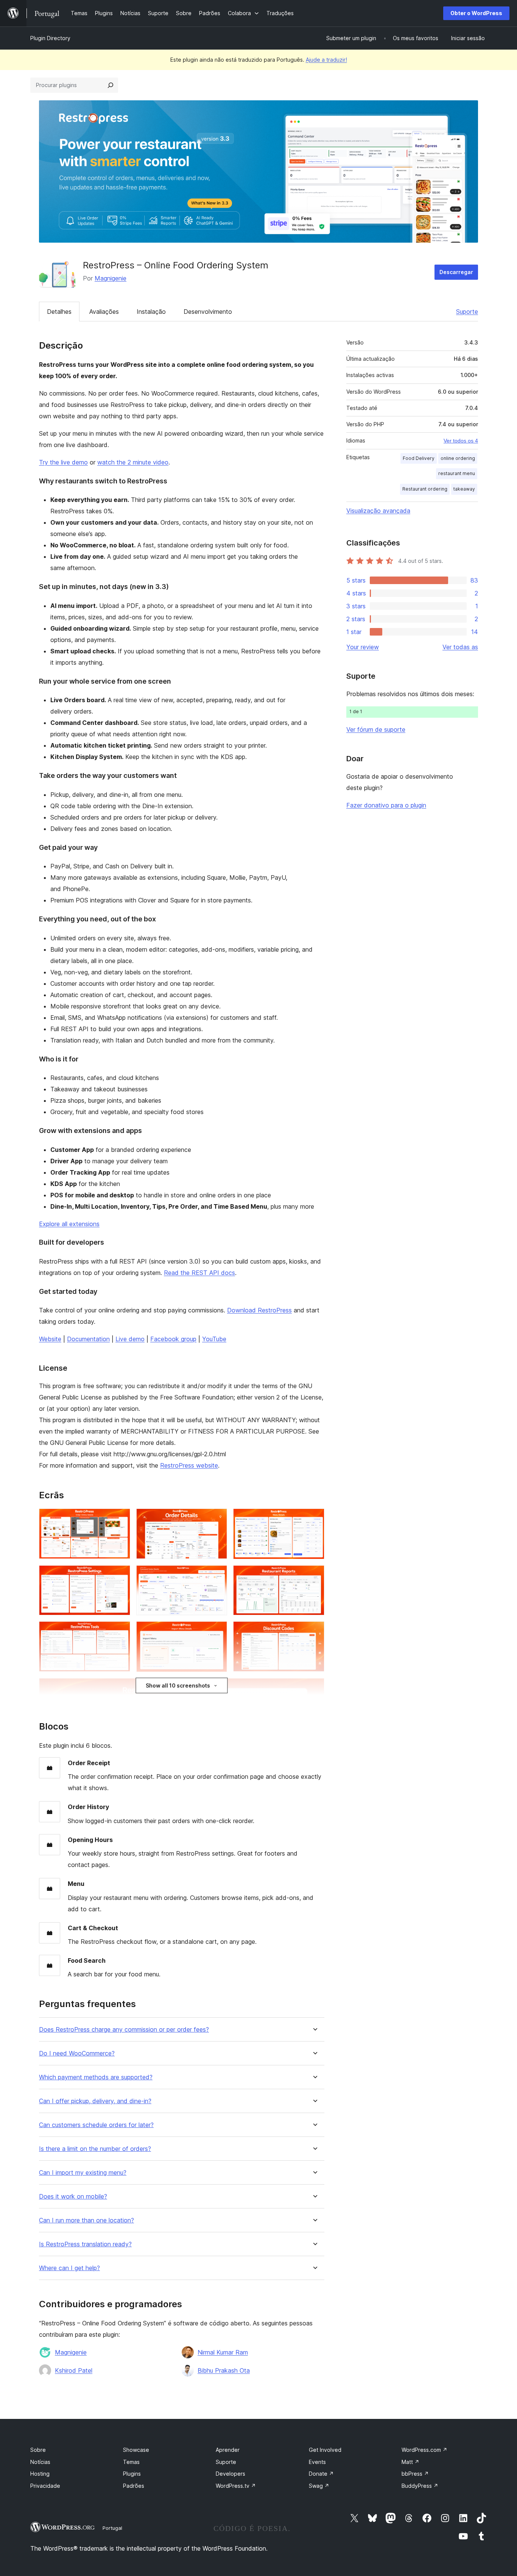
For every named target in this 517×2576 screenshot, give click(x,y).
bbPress (415, 2474)
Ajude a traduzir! (326, 60)
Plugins (132, 2474)
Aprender (228, 2450)
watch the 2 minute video (133, 462)
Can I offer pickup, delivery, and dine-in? (95, 2101)
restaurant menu (457, 473)
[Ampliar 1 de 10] (120, 1519)
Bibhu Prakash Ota (224, 2370)
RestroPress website (189, 1465)
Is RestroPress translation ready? (85, 2244)
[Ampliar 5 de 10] (217, 1576)
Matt (410, 2462)
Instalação (151, 312)
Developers (230, 2474)
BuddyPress (420, 2486)
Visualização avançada (378, 511)
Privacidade (45, 2486)
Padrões (134, 2486)
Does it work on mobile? (73, 2197)
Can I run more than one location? (86, 2220)
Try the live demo (63, 462)
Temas (131, 2462)
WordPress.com (424, 2450)
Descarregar (456, 272)
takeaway (464, 489)
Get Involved (325, 2450)
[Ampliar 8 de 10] (217, 1632)
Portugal (112, 2528)
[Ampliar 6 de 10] (314, 1576)
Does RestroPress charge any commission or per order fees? (124, 2030)
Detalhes (59, 312)
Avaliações (104, 312)
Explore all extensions (69, 1224)
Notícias (40, 2462)
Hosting (40, 2474)
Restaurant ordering (425, 489)
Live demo (130, 1339)
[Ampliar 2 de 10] (217, 1519)
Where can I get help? (69, 2268)
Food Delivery (419, 458)
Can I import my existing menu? (83, 2173)
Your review (363, 647)
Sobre (38, 2450)
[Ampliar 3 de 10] (314, 1519)
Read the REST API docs (199, 1273)
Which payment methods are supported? (96, 2077)
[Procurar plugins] (111, 85)
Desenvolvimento (208, 312)
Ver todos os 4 (461, 441)
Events (317, 2462)
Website (50, 1339)
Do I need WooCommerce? (77, 2053)
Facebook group (173, 1339)
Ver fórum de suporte (376, 729)
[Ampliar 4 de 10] (120, 1576)
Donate (321, 2474)
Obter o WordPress (476, 13)
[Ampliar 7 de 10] (120, 1632)
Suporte (467, 312)
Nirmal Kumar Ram (223, 2352)
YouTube (214, 1339)
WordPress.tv (236, 2486)
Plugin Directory (50, 38)
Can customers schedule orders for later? (96, 2125)
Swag (319, 2486)
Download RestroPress (259, 1310)
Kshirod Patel (74, 2370)
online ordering (458, 458)
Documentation (88, 1339)
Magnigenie (111, 278)
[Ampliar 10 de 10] (314, 1688)
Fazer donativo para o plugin (386, 805)
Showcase (136, 2450)
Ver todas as (460, 647)
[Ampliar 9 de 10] (314, 1632)
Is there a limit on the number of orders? (95, 2149)
